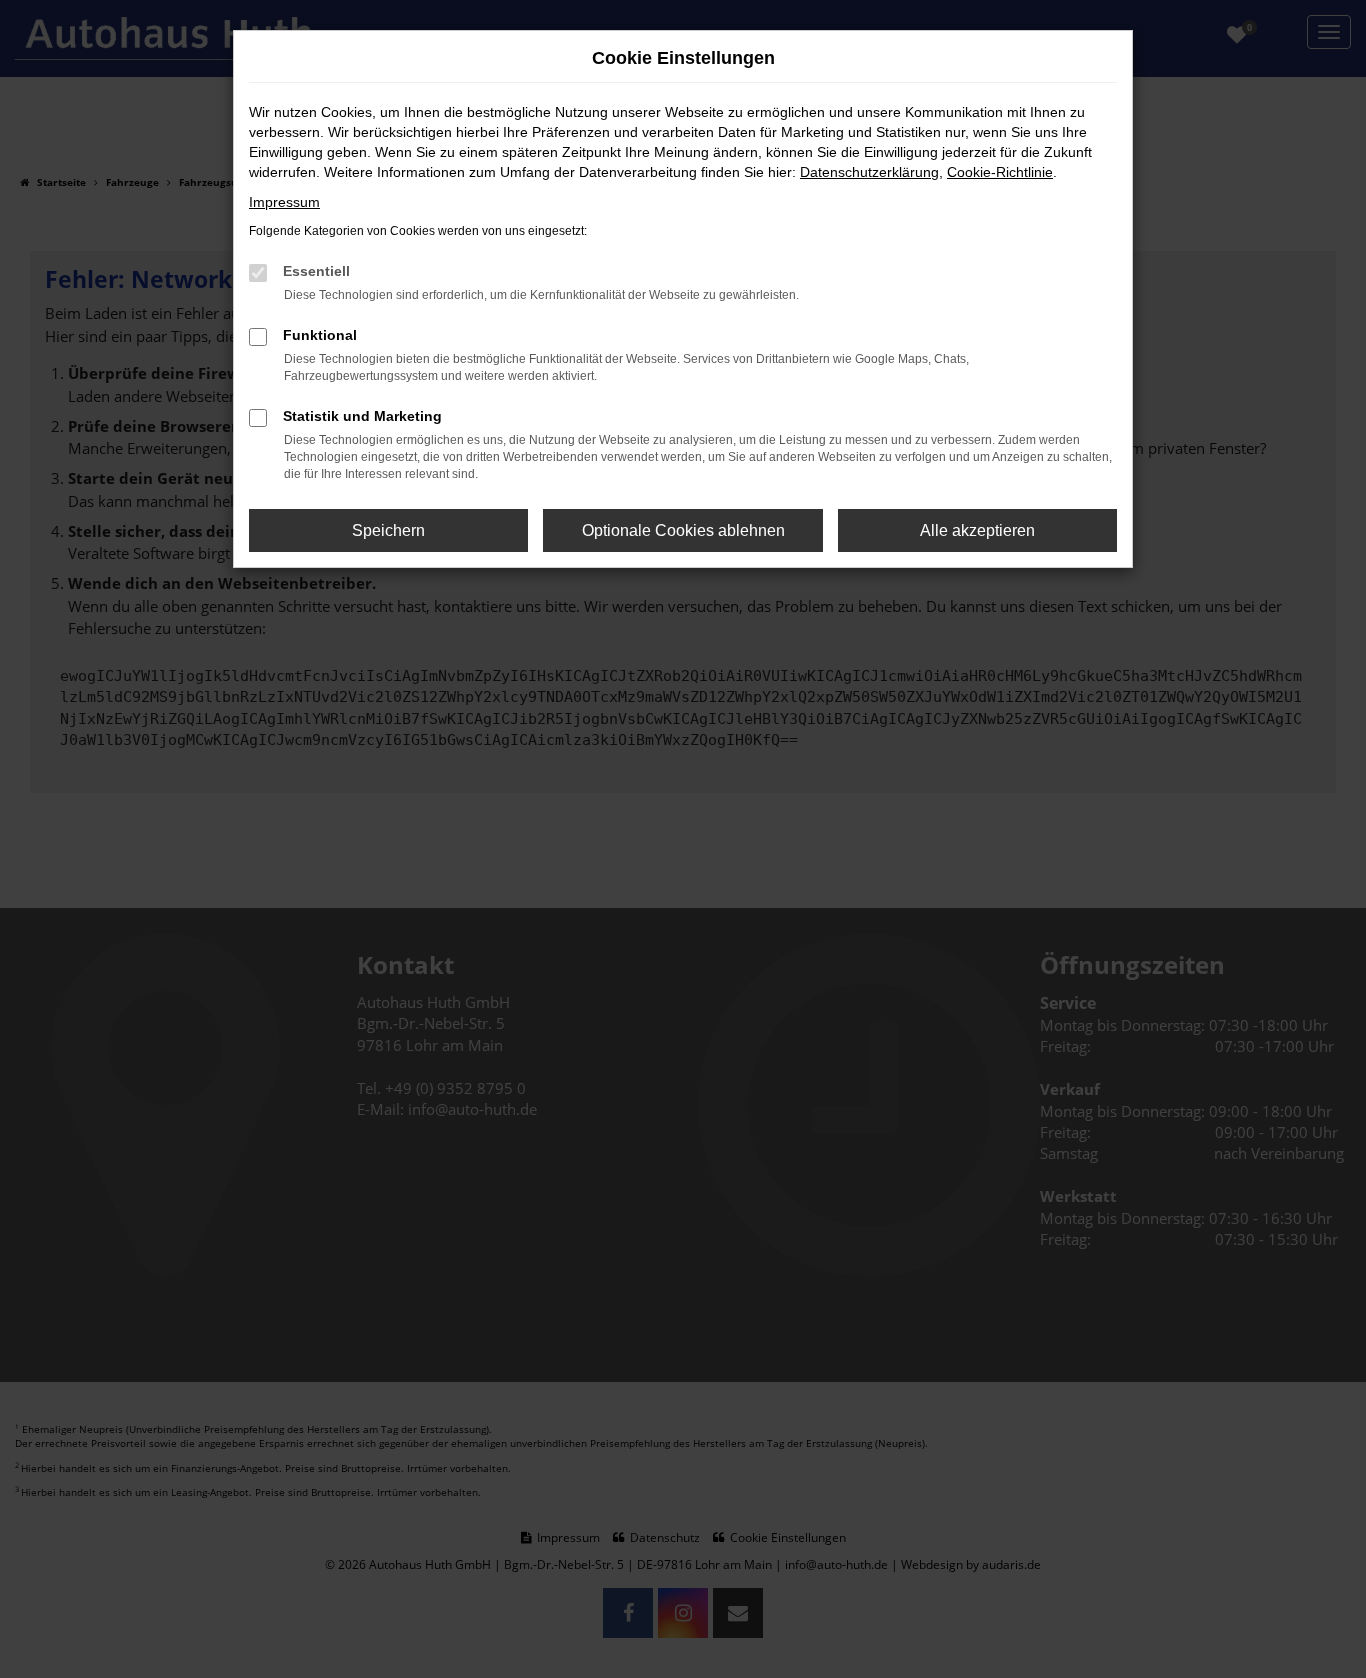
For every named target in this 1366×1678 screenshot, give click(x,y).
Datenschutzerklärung (869, 172)
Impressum (284, 202)
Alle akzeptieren (977, 530)
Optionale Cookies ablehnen (683, 530)
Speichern (388, 530)
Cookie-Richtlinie (1000, 172)
